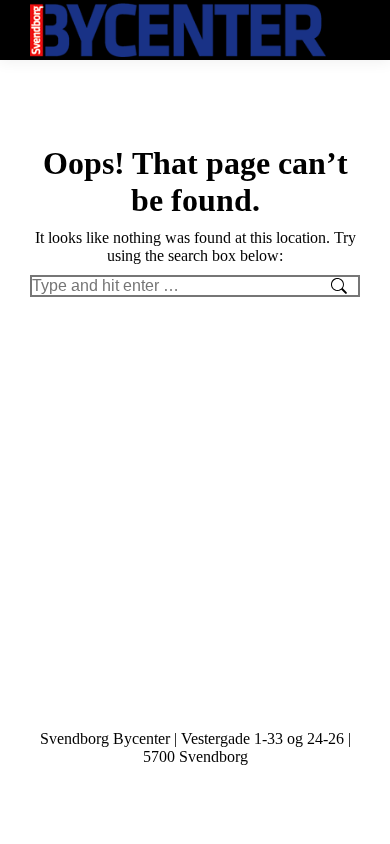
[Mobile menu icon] (348, 30)
